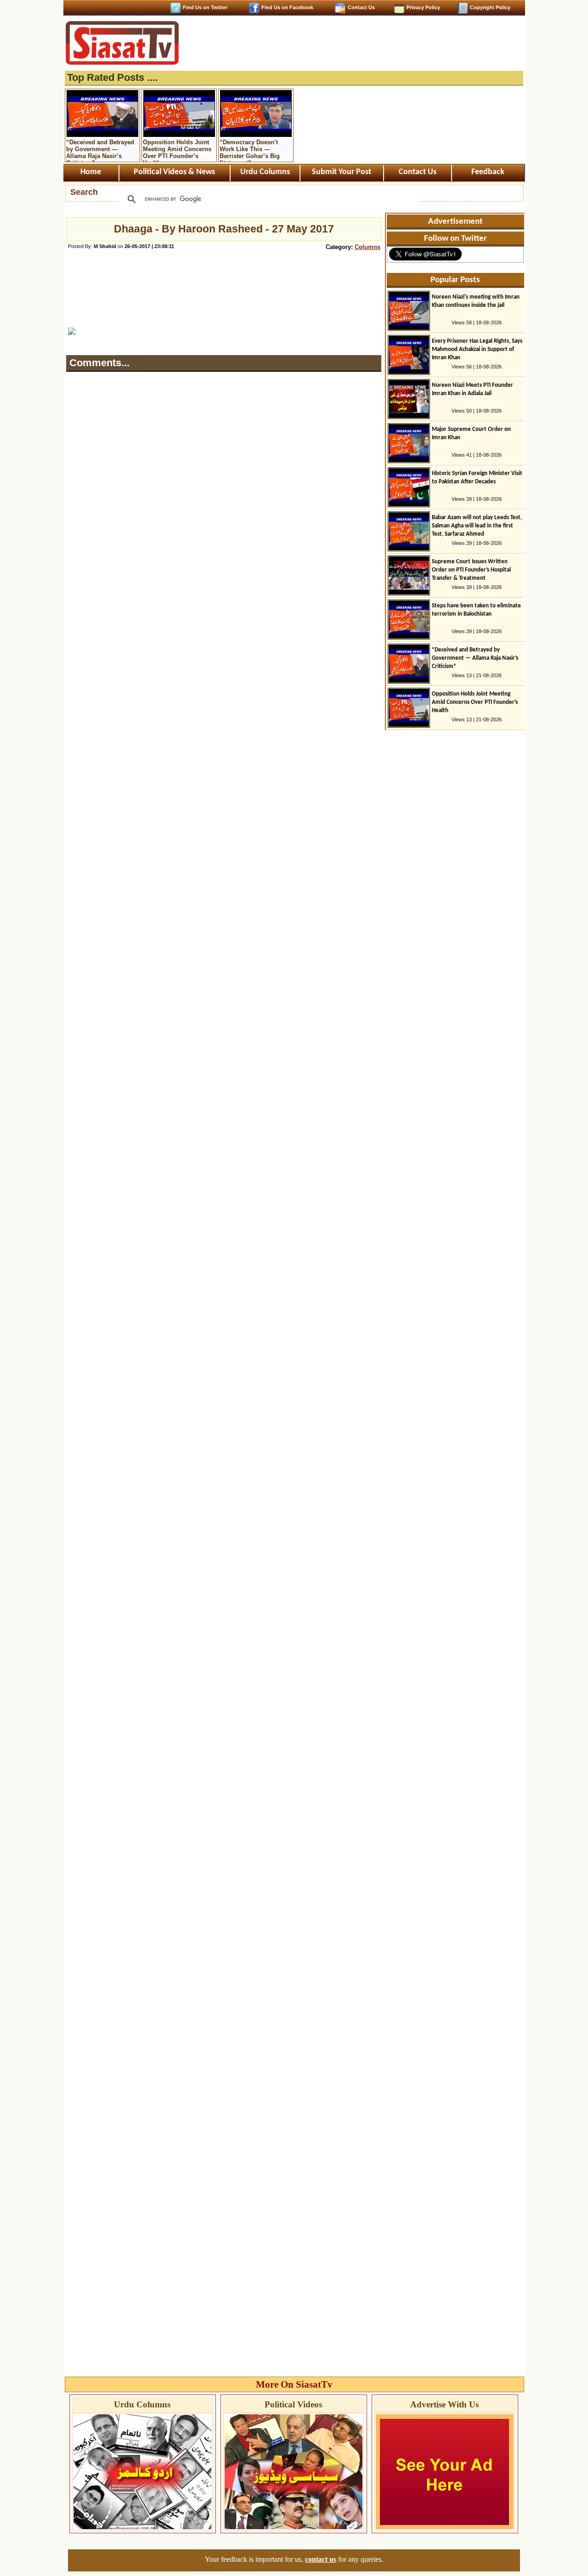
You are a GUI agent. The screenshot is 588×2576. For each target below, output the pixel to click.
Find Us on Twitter (205, 7)
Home (91, 172)
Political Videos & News (174, 172)
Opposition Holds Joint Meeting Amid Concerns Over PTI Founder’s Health (177, 150)
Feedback (488, 172)
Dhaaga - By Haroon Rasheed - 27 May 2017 (224, 229)
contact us (321, 2559)
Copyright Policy (490, 7)
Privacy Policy (423, 7)
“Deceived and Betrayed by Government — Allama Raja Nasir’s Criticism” (100, 150)
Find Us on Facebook (287, 7)
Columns (367, 247)
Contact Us (361, 7)
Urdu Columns (265, 172)
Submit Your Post (342, 172)
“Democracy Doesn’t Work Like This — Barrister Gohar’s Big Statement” (250, 150)
